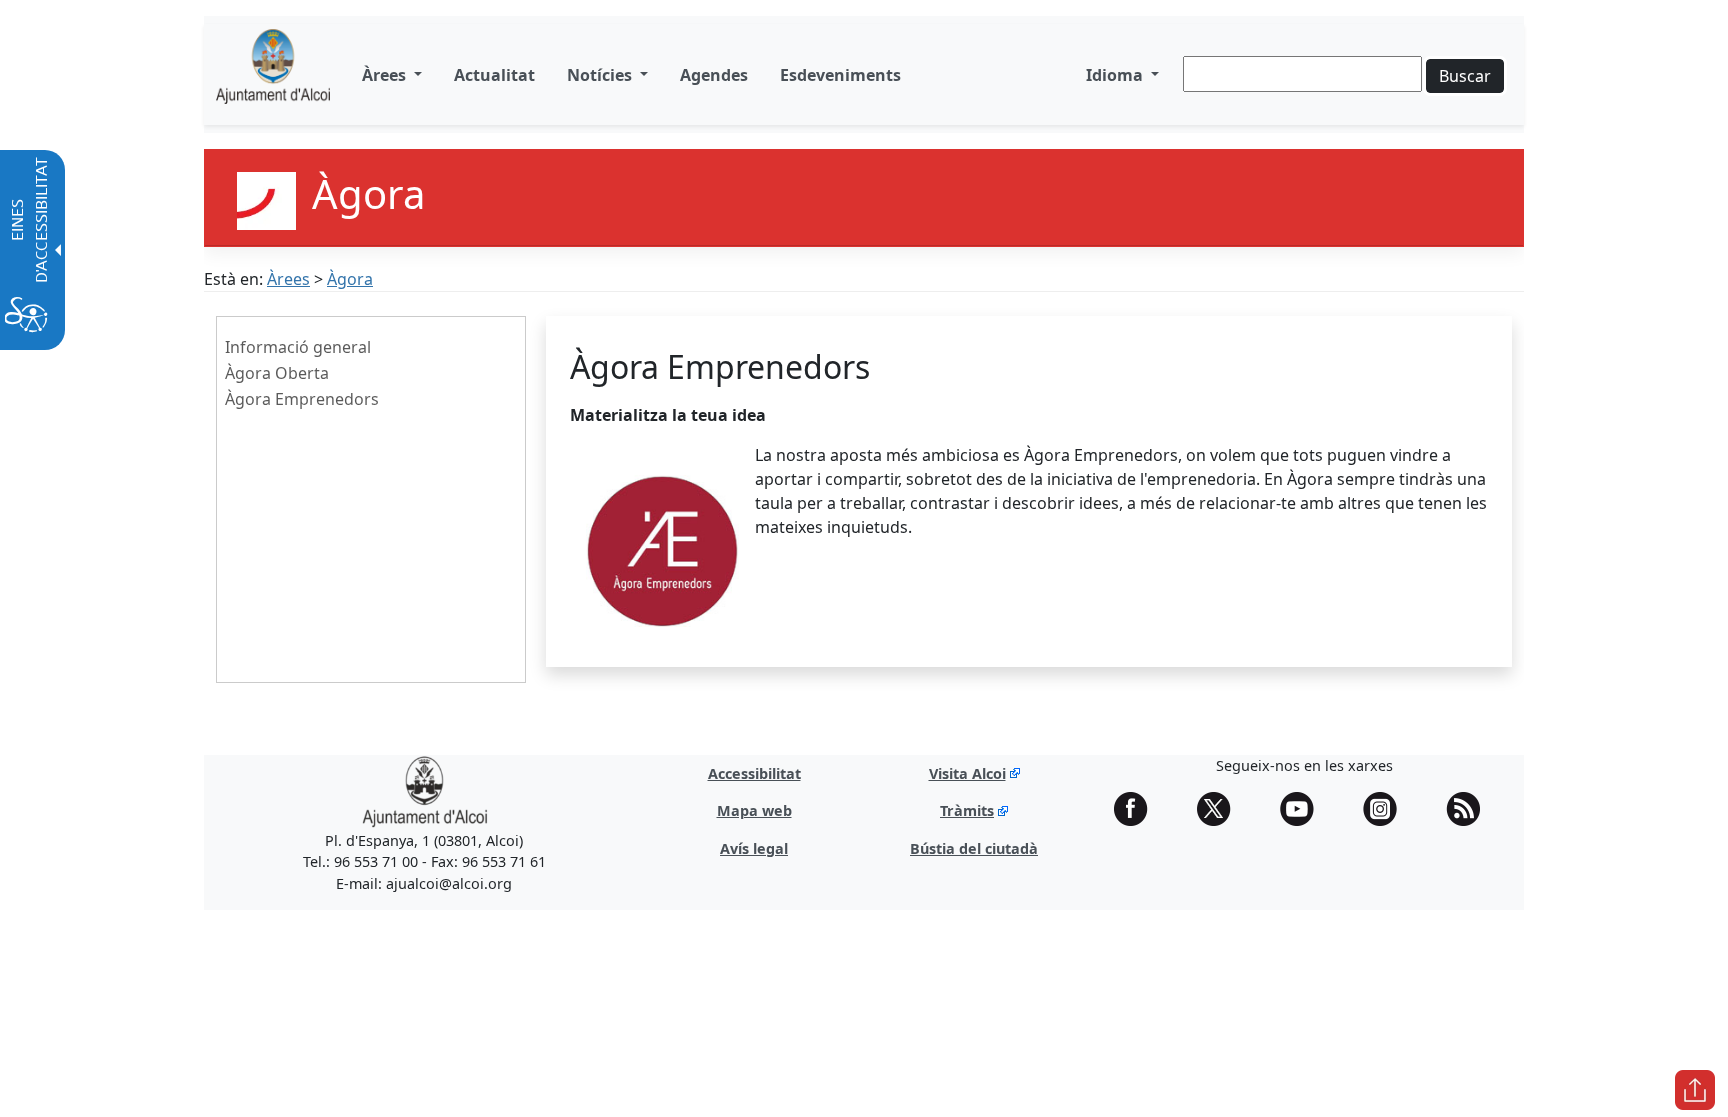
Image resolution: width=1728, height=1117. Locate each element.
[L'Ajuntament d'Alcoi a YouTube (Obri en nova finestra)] (1304, 809)
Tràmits (967, 810)
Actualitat (494, 75)
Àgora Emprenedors (302, 399)
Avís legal (754, 848)
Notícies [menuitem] (601, 75)
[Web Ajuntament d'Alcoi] (273, 74)
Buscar (1465, 76)
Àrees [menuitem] (386, 75)
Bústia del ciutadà (974, 848)
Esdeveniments (840, 75)
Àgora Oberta (277, 373)
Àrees (288, 279)
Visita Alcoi (967, 773)
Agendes (714, 75)
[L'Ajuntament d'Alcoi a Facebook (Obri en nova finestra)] (1138, 809)
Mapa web (754, 810)
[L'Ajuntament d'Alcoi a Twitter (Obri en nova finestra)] (1221, 809)
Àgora (350, 279)
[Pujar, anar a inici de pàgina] (1695, 1090)
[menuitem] (494, 75)
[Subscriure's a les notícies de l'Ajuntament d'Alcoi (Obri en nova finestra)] (1470, 809)
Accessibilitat (754, 773)
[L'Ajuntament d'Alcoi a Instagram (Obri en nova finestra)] (1387, 809)
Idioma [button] (1116, 75)
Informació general (298, 347)
